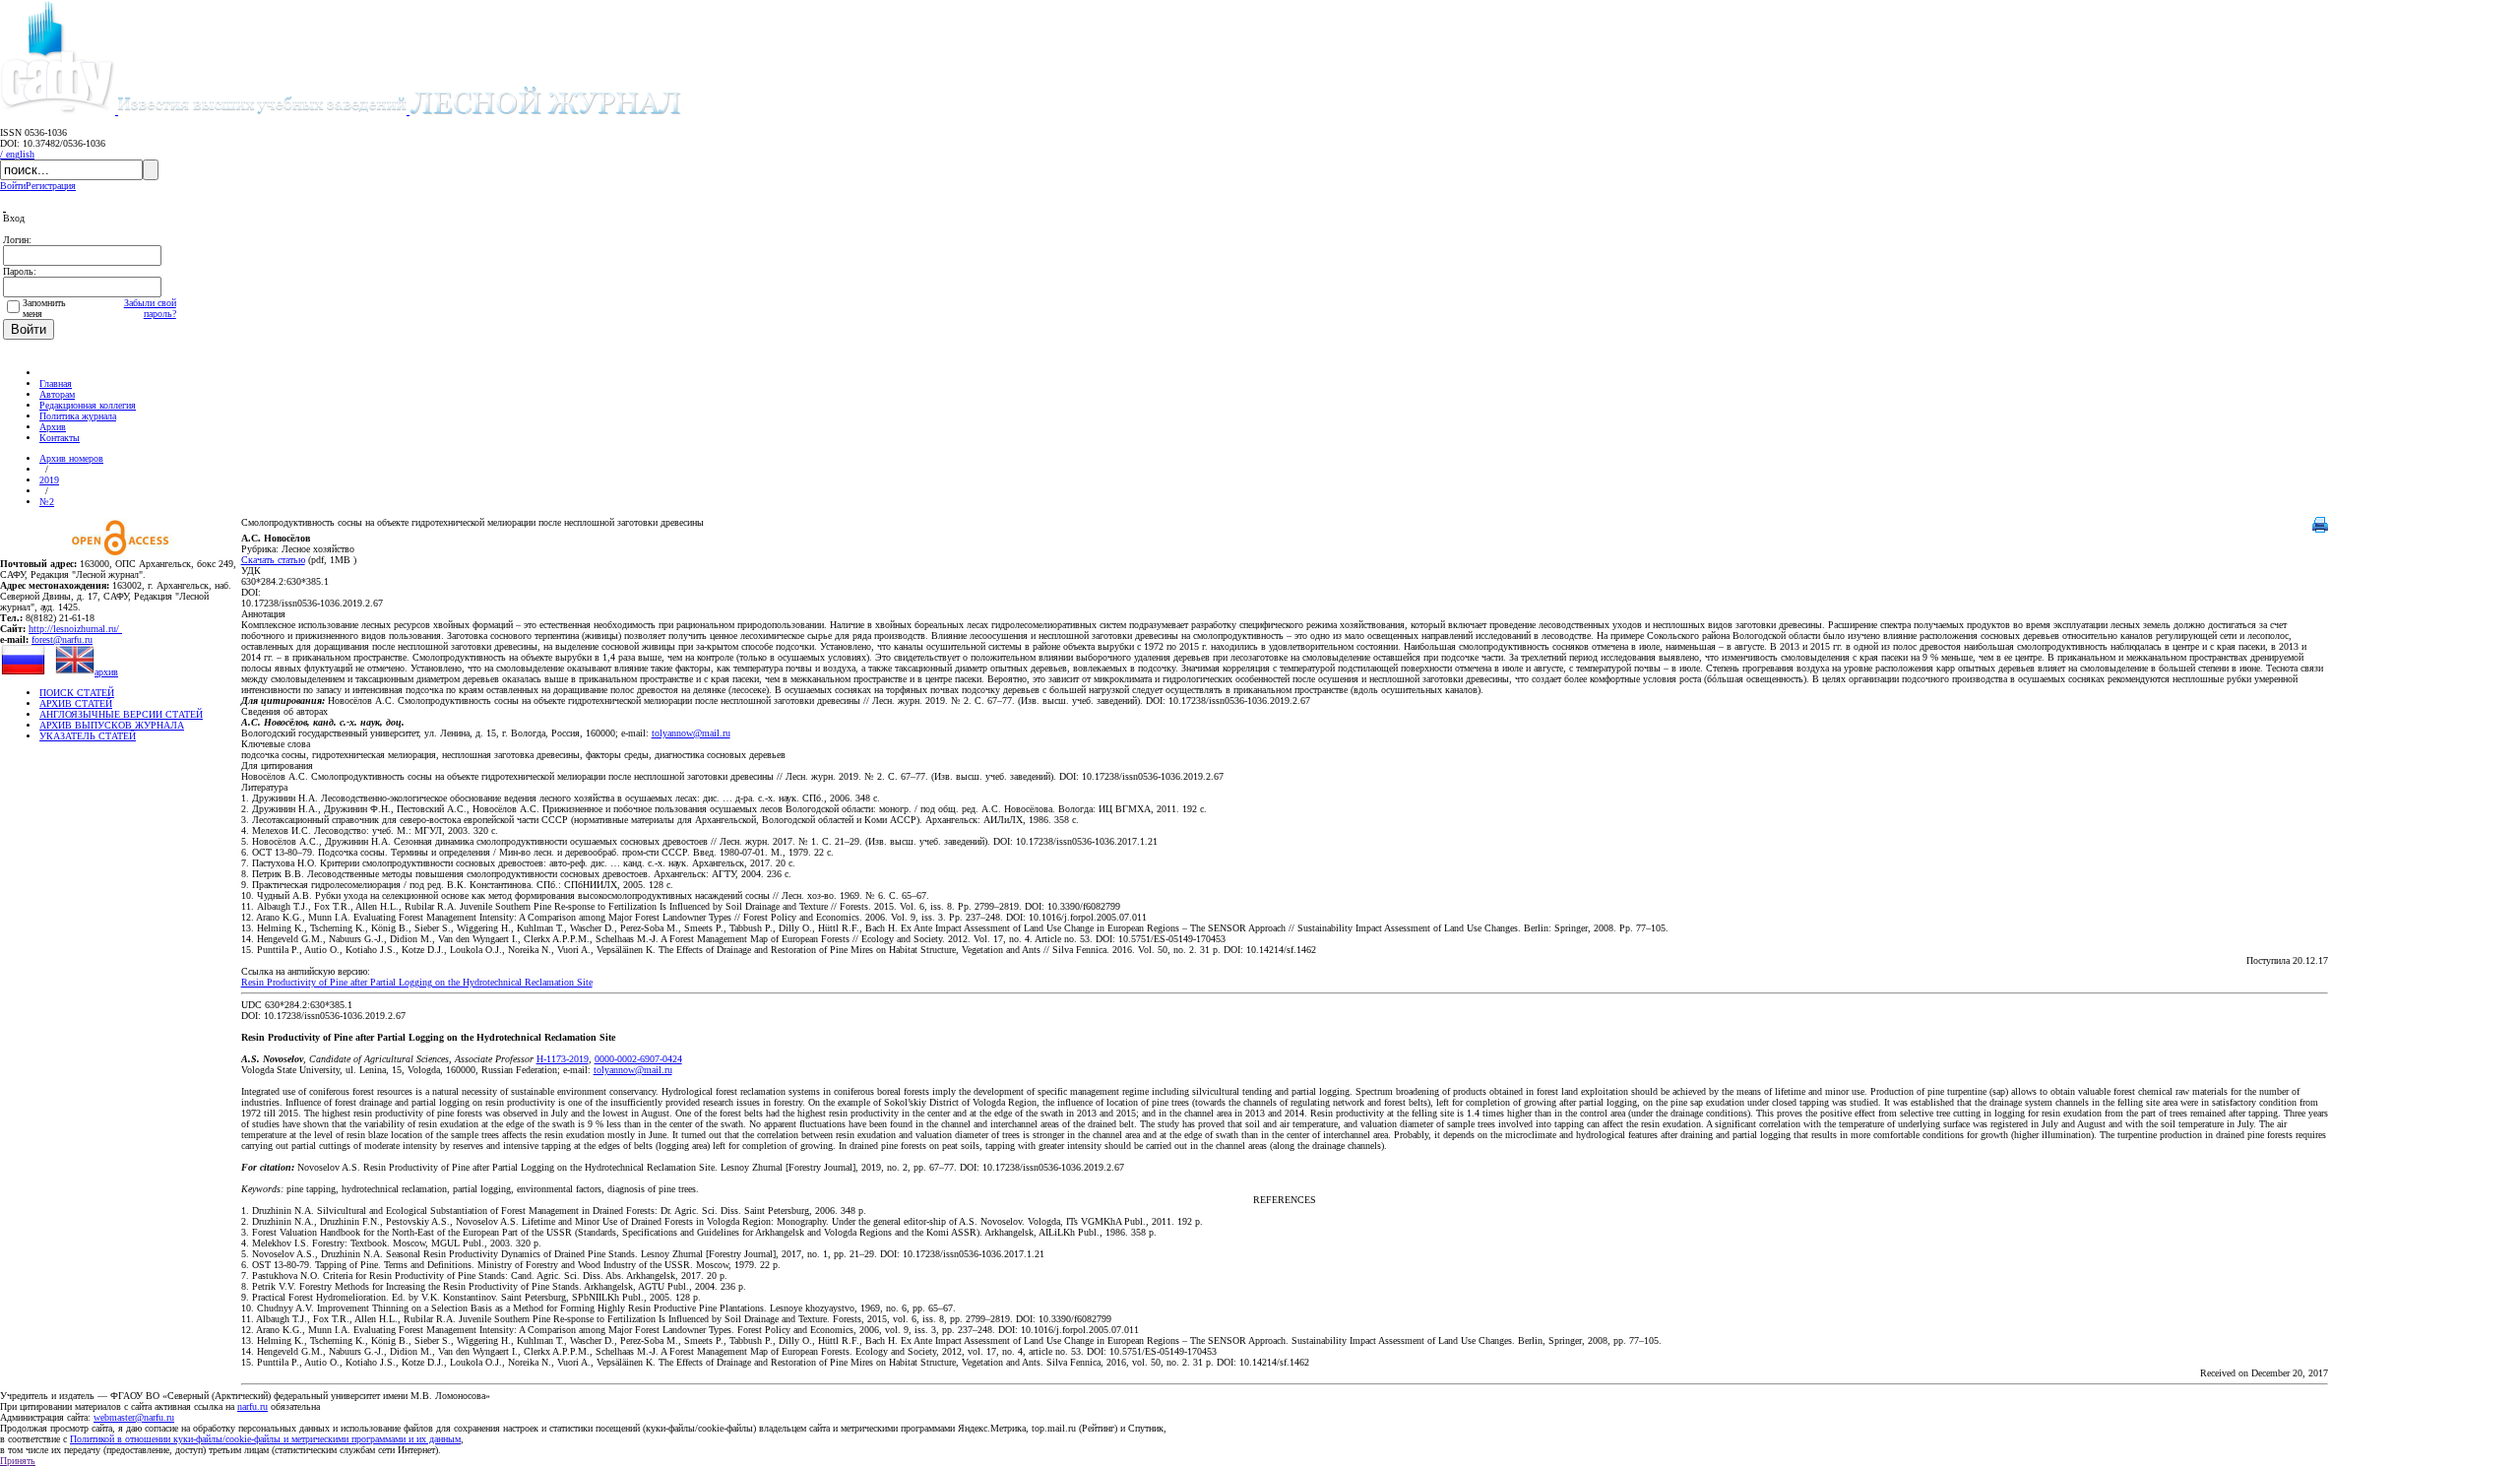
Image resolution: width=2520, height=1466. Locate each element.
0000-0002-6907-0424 (638, 1059)
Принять (18, 1461)
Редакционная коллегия (88, 405)
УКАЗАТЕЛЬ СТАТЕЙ (88, 736)
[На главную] (48, 373)
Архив (53, 427)
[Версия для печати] (2320, 529)
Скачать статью (273, 560)
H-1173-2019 (563, 1059)
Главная (56, 383)
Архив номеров (71, 458)
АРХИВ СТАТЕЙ (76, 703)
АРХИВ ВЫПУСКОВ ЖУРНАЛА (112, 725)
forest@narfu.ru (62, 639)
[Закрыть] (4, 207)
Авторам (57, 394)
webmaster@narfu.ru (134, 1417)
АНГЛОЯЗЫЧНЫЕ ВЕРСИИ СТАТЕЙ (121, 714)
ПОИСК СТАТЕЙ (77, 693)
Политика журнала (78, 416)
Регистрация (51, 186)
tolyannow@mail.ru (691, 733)
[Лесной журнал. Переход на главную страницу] (400, 111)
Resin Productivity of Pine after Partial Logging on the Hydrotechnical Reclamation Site (417, 982)
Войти (13, 186)
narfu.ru (252, 1406)
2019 (49, 480)
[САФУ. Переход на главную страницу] (59, 111)
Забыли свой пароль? (150, 308)
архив (106, 672)
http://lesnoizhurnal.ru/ (75, 629)
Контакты (60, 438)
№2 (47, 502)
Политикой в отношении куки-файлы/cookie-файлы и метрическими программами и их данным (265, 1439)
